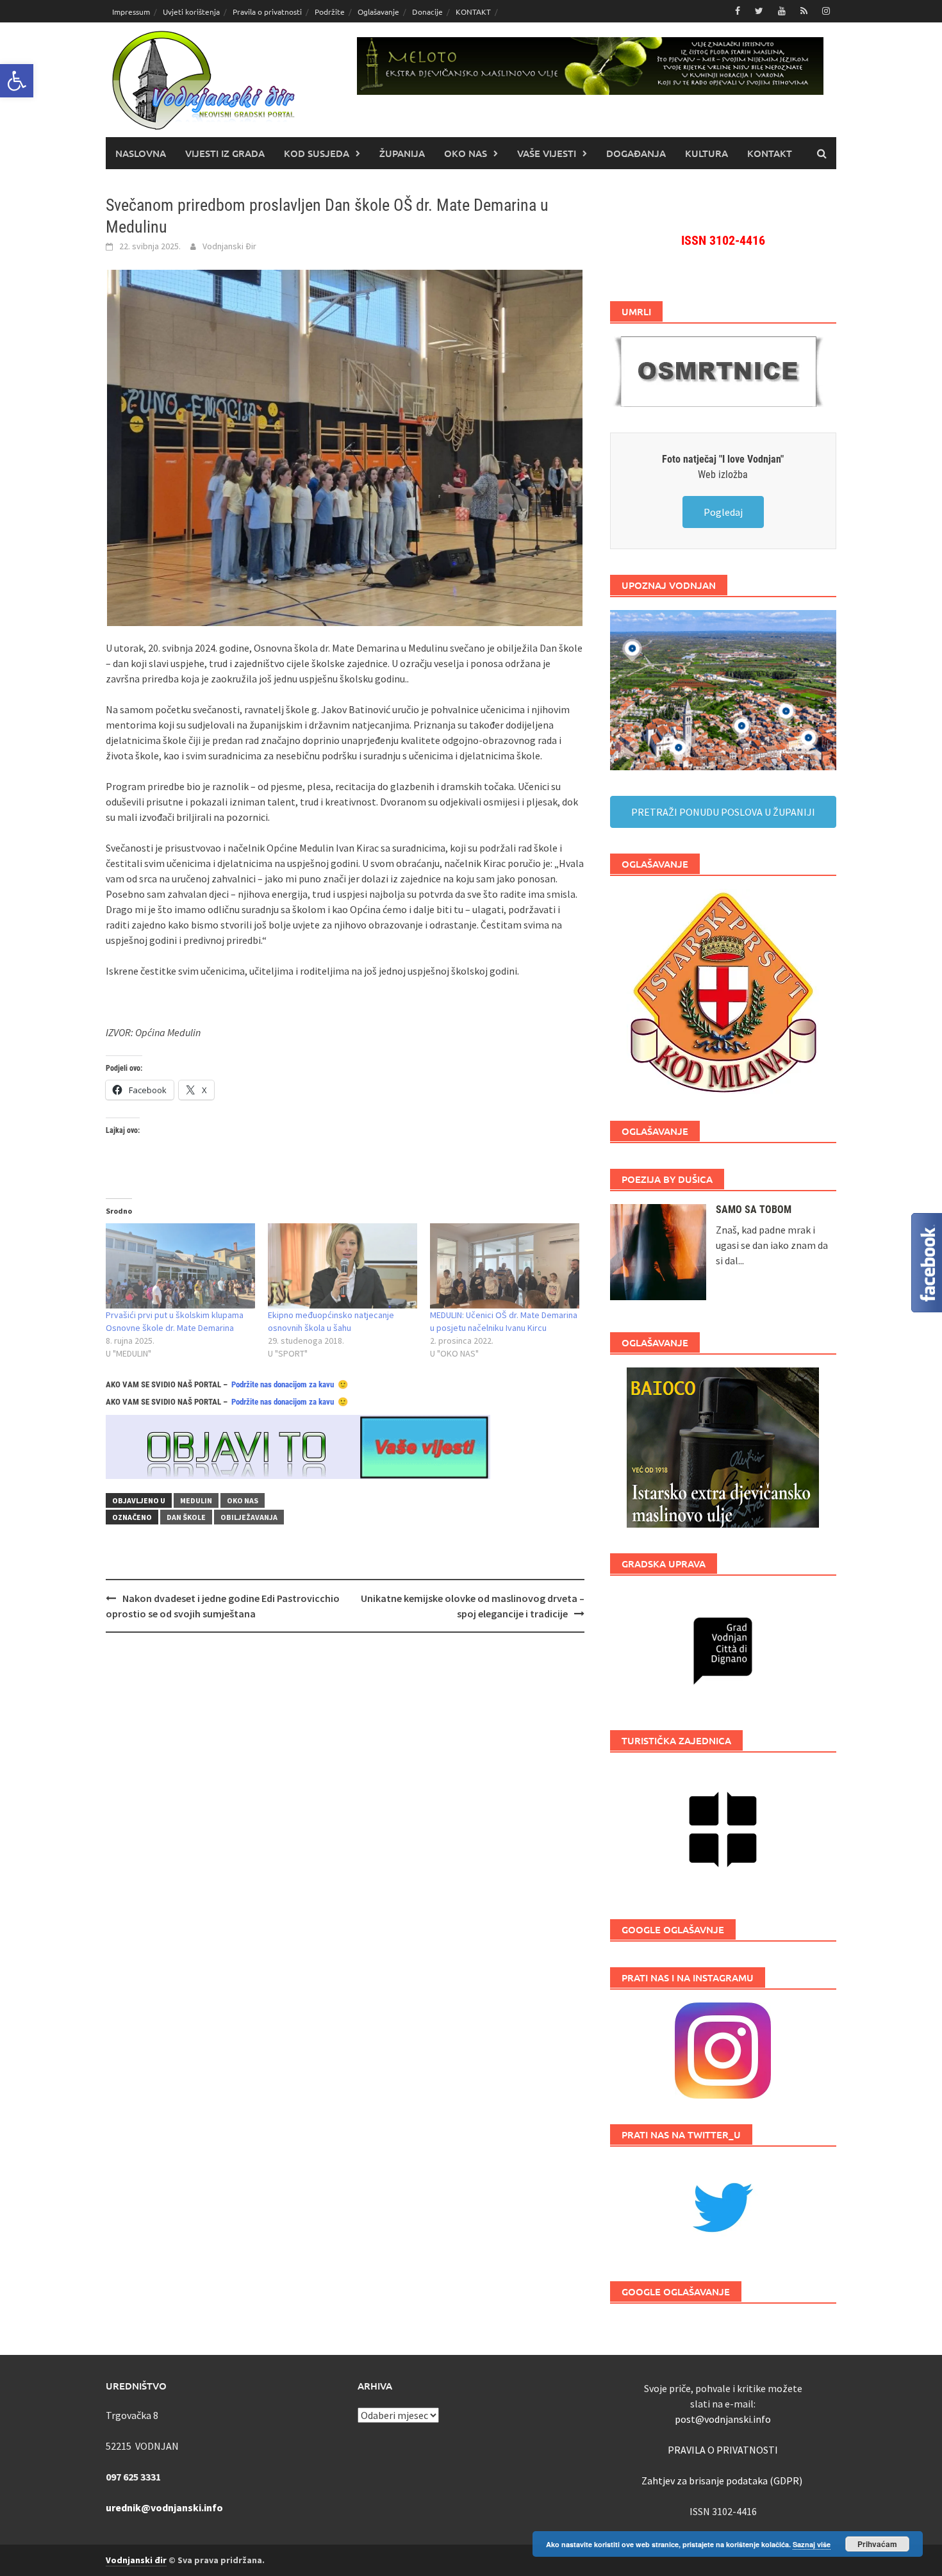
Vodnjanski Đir (229, 246)
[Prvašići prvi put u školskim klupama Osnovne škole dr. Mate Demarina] (180, 1266)
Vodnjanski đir (136, 2560)
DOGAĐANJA (636, 153)
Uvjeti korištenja (191, 12)
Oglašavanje (378, 12)
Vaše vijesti (547, 153)
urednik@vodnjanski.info (164, 2507)
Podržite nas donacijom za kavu (283, 1384)
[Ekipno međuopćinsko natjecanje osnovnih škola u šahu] (343, 1266)
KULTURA (706, 153)
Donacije (427, 12)
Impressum (131, 12)
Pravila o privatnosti (267, 12)
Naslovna (141, 153)
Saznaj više (812, 2544)
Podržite (330, 12)
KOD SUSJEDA (317, 153)
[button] (17, 81)
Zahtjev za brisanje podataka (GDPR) (723, 2481)
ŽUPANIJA (402, 153)
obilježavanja (249, 1517)
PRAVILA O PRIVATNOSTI (723, 2450)
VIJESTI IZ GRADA (225, 153)
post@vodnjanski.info (723, 2419)
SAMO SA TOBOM (754, 1210)
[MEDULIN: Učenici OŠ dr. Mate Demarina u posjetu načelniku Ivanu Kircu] (505, 1266)
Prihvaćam (877, 2544)
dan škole (186, 1517)
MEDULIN (196, 1500)
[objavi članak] (298, 1446)
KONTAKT (473, 12)
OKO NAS (466, 153)
